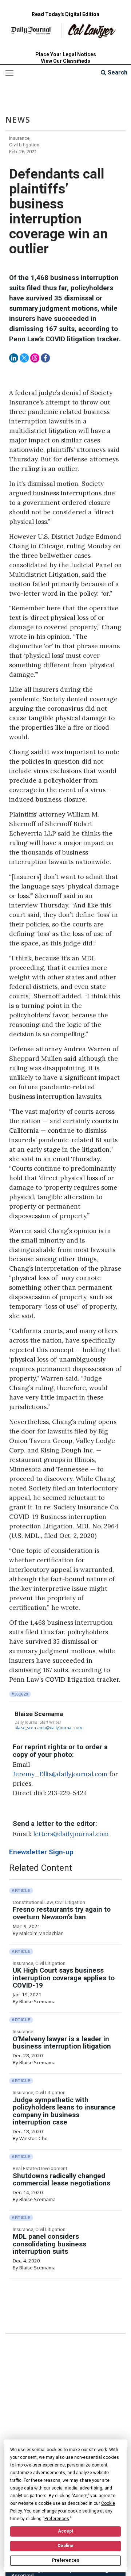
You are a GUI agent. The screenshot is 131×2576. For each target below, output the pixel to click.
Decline (65, 2546)
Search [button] (117, 72)
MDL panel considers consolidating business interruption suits (49, 2244)
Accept (65, 2531)
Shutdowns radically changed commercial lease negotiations (61, 2180)
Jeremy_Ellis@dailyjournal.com (60, 1774)
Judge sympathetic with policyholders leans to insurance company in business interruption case (64, 2111)
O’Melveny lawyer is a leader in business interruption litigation (62, 2043)
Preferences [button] (57, 2519)
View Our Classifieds (65, 61)
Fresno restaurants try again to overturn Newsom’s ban (62, 1913)
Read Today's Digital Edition (65, 14)
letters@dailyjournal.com (71, 1834)
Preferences (66, 2560)
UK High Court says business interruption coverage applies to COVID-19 (64, 1978)
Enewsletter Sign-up (41, 1852)
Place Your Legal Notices (66, 54)
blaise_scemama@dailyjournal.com (48, 1728)
